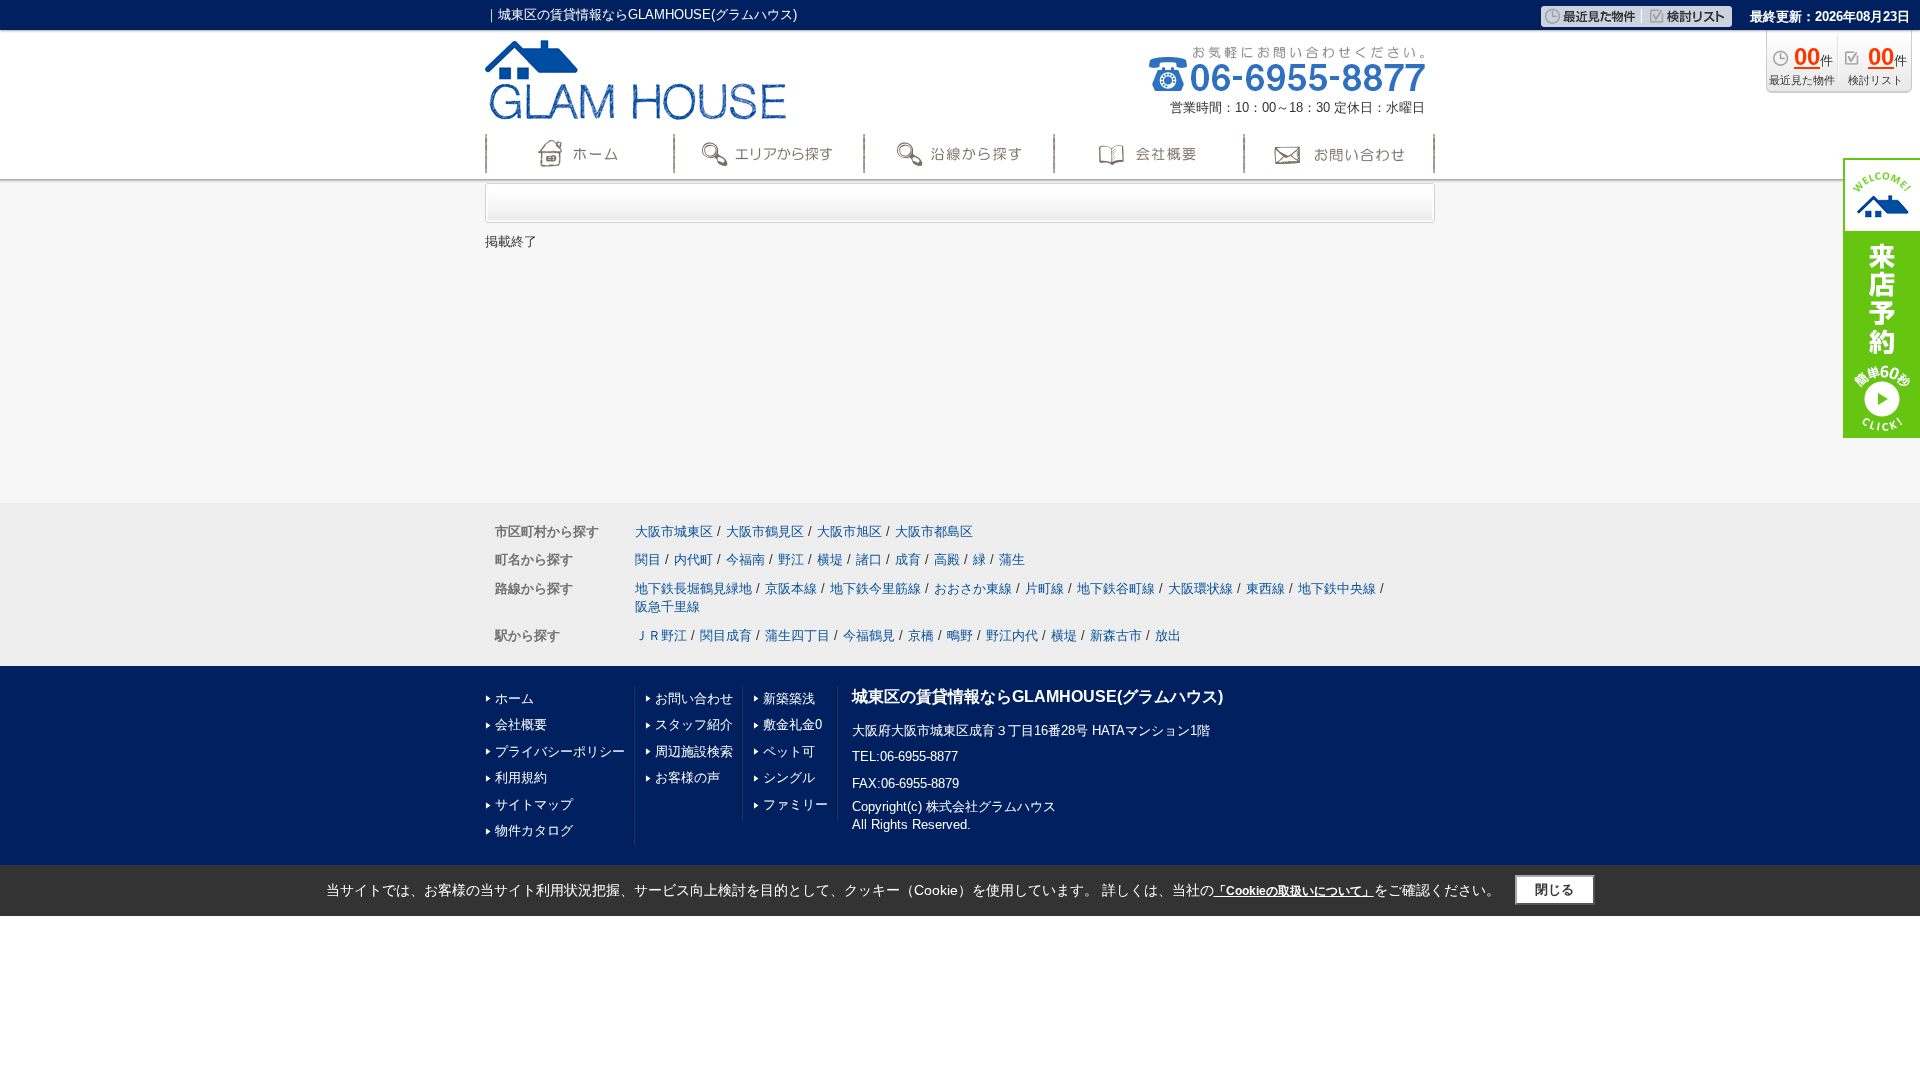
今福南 (745, 559)
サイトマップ (534, 804)
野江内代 (1012, 635)
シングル (789, 777)
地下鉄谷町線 (1116, 588)
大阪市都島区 (934, 531)
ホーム (514, 698)
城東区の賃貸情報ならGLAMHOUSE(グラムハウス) (1037, 696)
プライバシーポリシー (560, 751)
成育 (908, 559)
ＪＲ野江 (661, 635)
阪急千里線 (667, 606)
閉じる (1554, 889)
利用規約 (521, 777)
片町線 (1044, 588)
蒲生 (1012, 559)
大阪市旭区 (849, 531)
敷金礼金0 (792, 724)
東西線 (1265, 588)
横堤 (830, 559)
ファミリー (795, 804)
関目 (648, 559)
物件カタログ (534, 830)
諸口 (869, 559)
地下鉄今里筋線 (875, 588)
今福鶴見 (869, 635)
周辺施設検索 (694, 751)
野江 (791, 559)
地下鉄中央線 (1337, 588)
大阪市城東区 (674, 531)
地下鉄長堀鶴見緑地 (693, 588)
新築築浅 (789, 698)
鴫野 (960, 635)
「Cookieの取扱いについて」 (1294, 891)
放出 (1168, 635)
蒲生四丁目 (797, 635)
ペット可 (789, 751)
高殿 (947, 559)
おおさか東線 (973, 588)
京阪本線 (791, 588)
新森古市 (1116, 635)
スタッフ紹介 (694, 724)
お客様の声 (687, 777)
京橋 (921, 635)
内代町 (693, 559)
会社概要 (521, 724)
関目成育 (726, 635)
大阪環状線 (1200, 588)
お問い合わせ (694, 698)
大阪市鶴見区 (765, 531)
